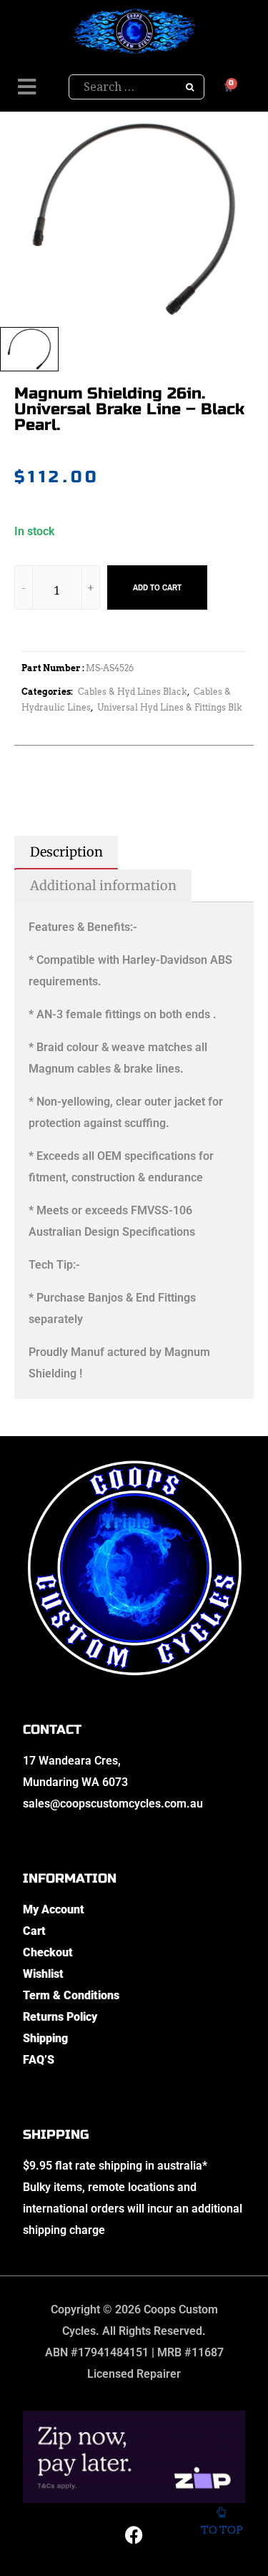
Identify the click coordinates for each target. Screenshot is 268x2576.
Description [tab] (66, 852)
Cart (34, 1931)
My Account (54, 1909)
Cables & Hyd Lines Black (133, 692)
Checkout (48, 1952)
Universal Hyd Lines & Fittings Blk (170, 707)
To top (222, 2530)
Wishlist (43, 1974)
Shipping (45, 2038)
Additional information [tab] (103, 885)
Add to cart (157, 587)
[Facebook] (134, 2535)
